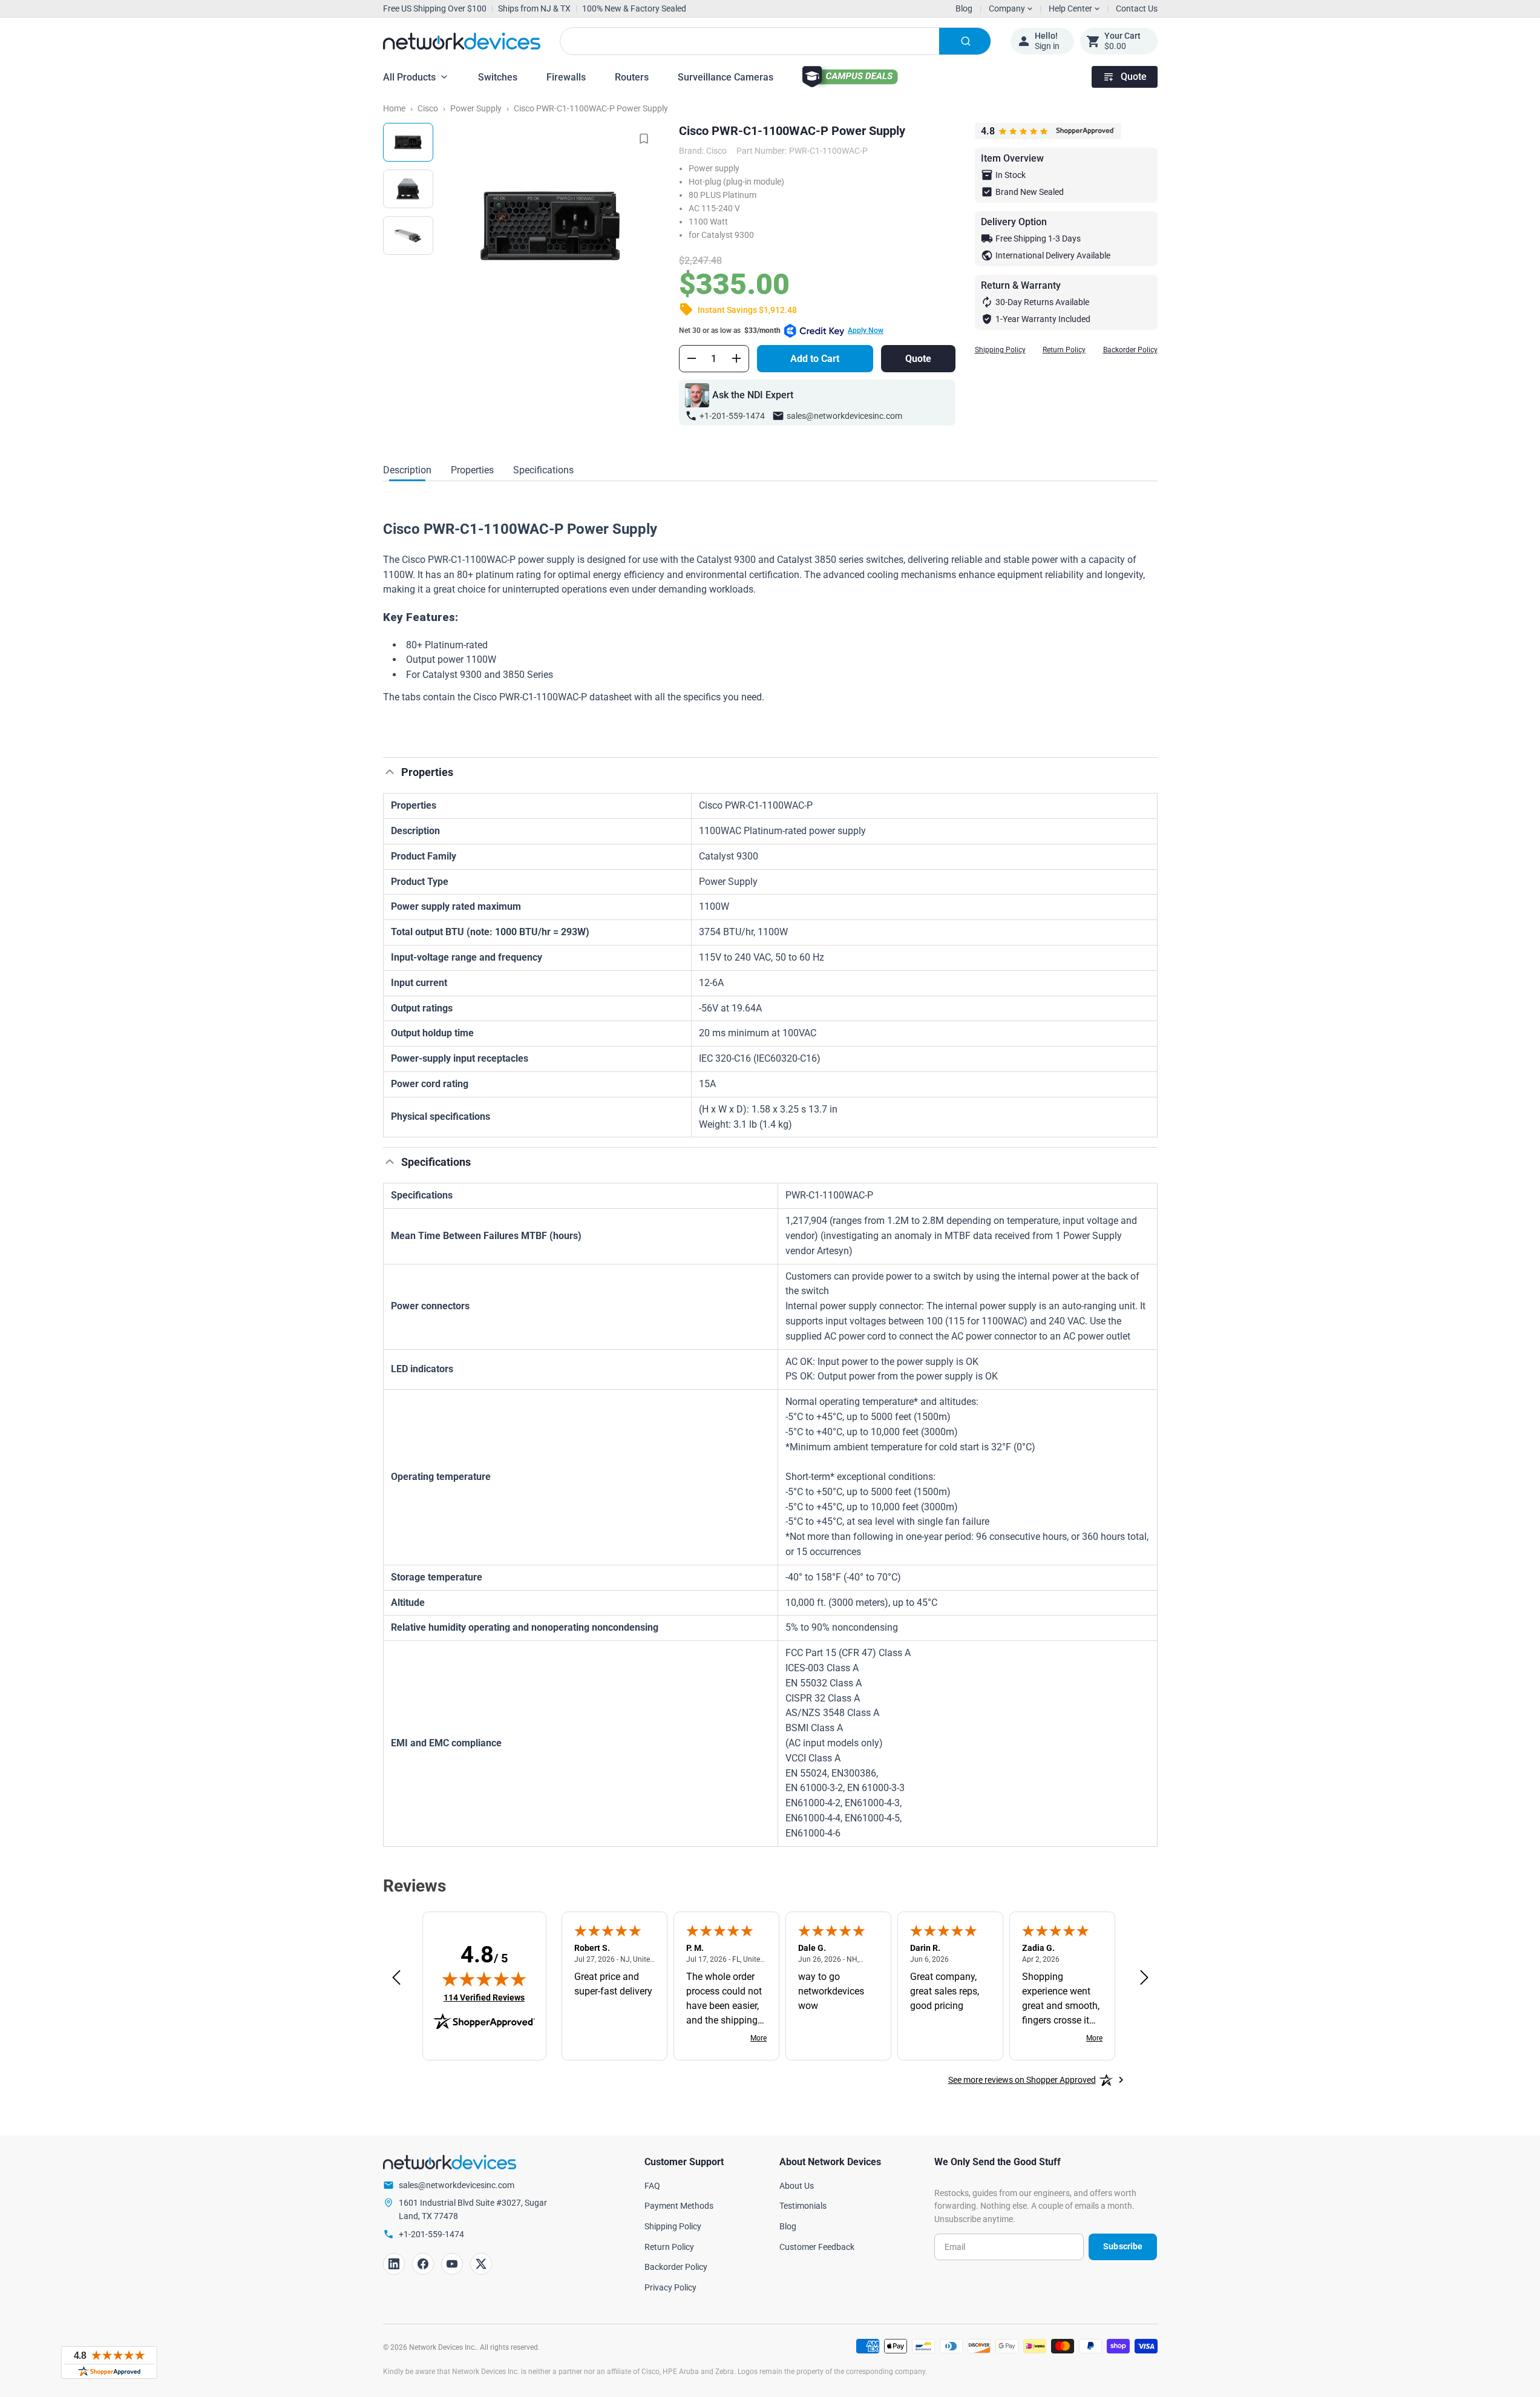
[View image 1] (408, 142)
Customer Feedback (817, 2247)
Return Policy (1064, 350)
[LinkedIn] (394, 2264)
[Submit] (965, 41)
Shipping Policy (1000, 350)
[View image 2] (408, 189)
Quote (1134, 77)
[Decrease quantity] (692, 358)
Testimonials (803, 2206)
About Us (797, 2186)
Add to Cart (815, 359)
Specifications (543, 470)
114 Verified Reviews (484, 1997)
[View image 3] (408, 235)
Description (407, 470)
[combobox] (775, 41)
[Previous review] (396, 1978)
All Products (409, 77)
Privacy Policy (670, 2287)
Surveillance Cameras (726, 77)
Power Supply (476, 108)
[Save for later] (644, 139)
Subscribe (1123, 2246)
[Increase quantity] (736, 358)
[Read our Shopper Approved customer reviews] (109, 2362)
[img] (484, 1979)
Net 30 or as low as (781, 330)
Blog (964, 8)
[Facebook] (423, 2264)
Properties (472, 470)
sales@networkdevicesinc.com (844, 416)
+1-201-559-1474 (732, 416)
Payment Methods (679, 2206)
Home (394, 108)
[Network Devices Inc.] (462, 41)
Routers (632, 77)
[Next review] (1144, 1978)
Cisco (428, 108)
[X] (481, 2264)
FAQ (652, 2186)
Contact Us (1137, 8)
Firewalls (566, 77)
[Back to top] (390, 772)
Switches (498, 77)
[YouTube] (452, 2264)
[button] (770, 720)
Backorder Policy (1130, 350)
